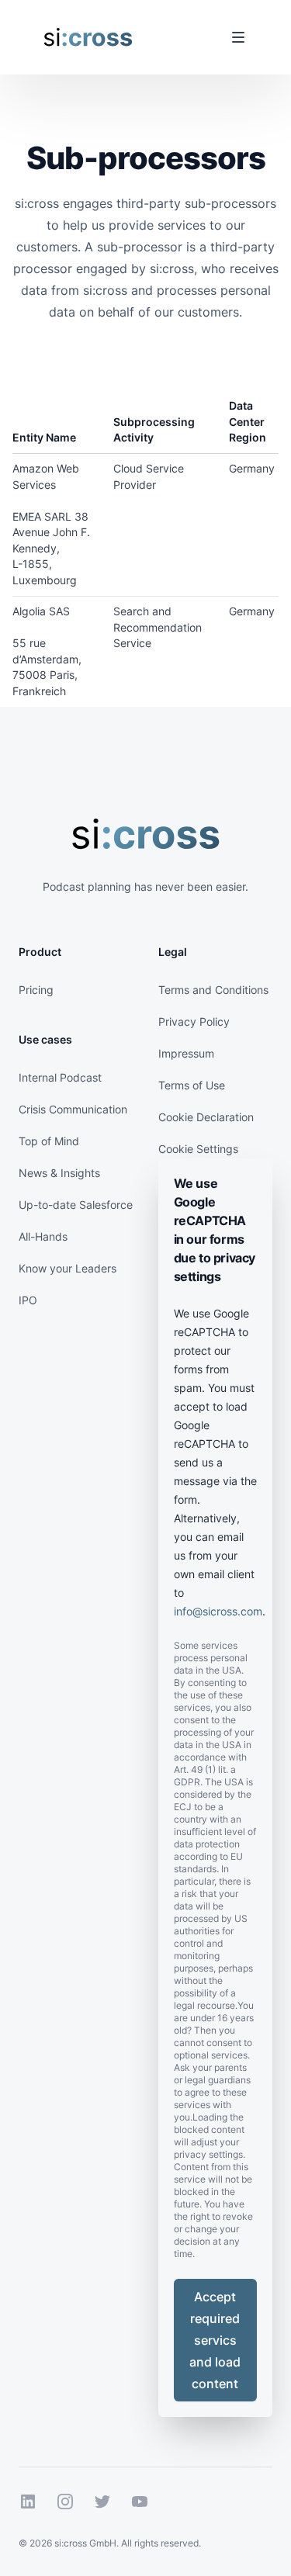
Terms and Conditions (213, 990)
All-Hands (43, 1236)
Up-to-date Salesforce (76, 1205)
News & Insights (59, 1173)
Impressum (186, 1053)
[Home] (88, 37)
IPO (28, 1300)
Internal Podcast (60, 1077)
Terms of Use (192, 1085)
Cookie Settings (198, 1149)
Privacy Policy (194, 1021)
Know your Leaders (68, 1268)
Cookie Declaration (206, 1117)
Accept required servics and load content (215, 2340)
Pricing (36, 990)
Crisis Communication (73, 1109)
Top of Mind (49, 1141)
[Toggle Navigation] (238, 37)
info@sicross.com (218, 1611)
